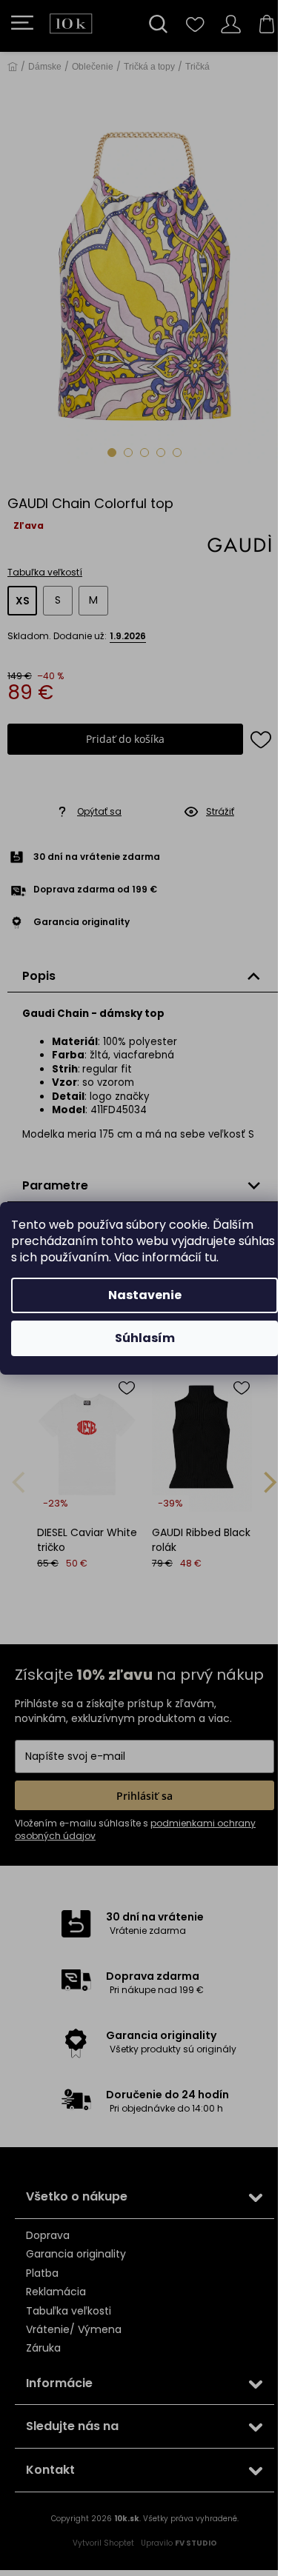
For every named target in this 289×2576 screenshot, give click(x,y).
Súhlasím (145, 1338)
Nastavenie (145, 1295)
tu (210, 1257)
